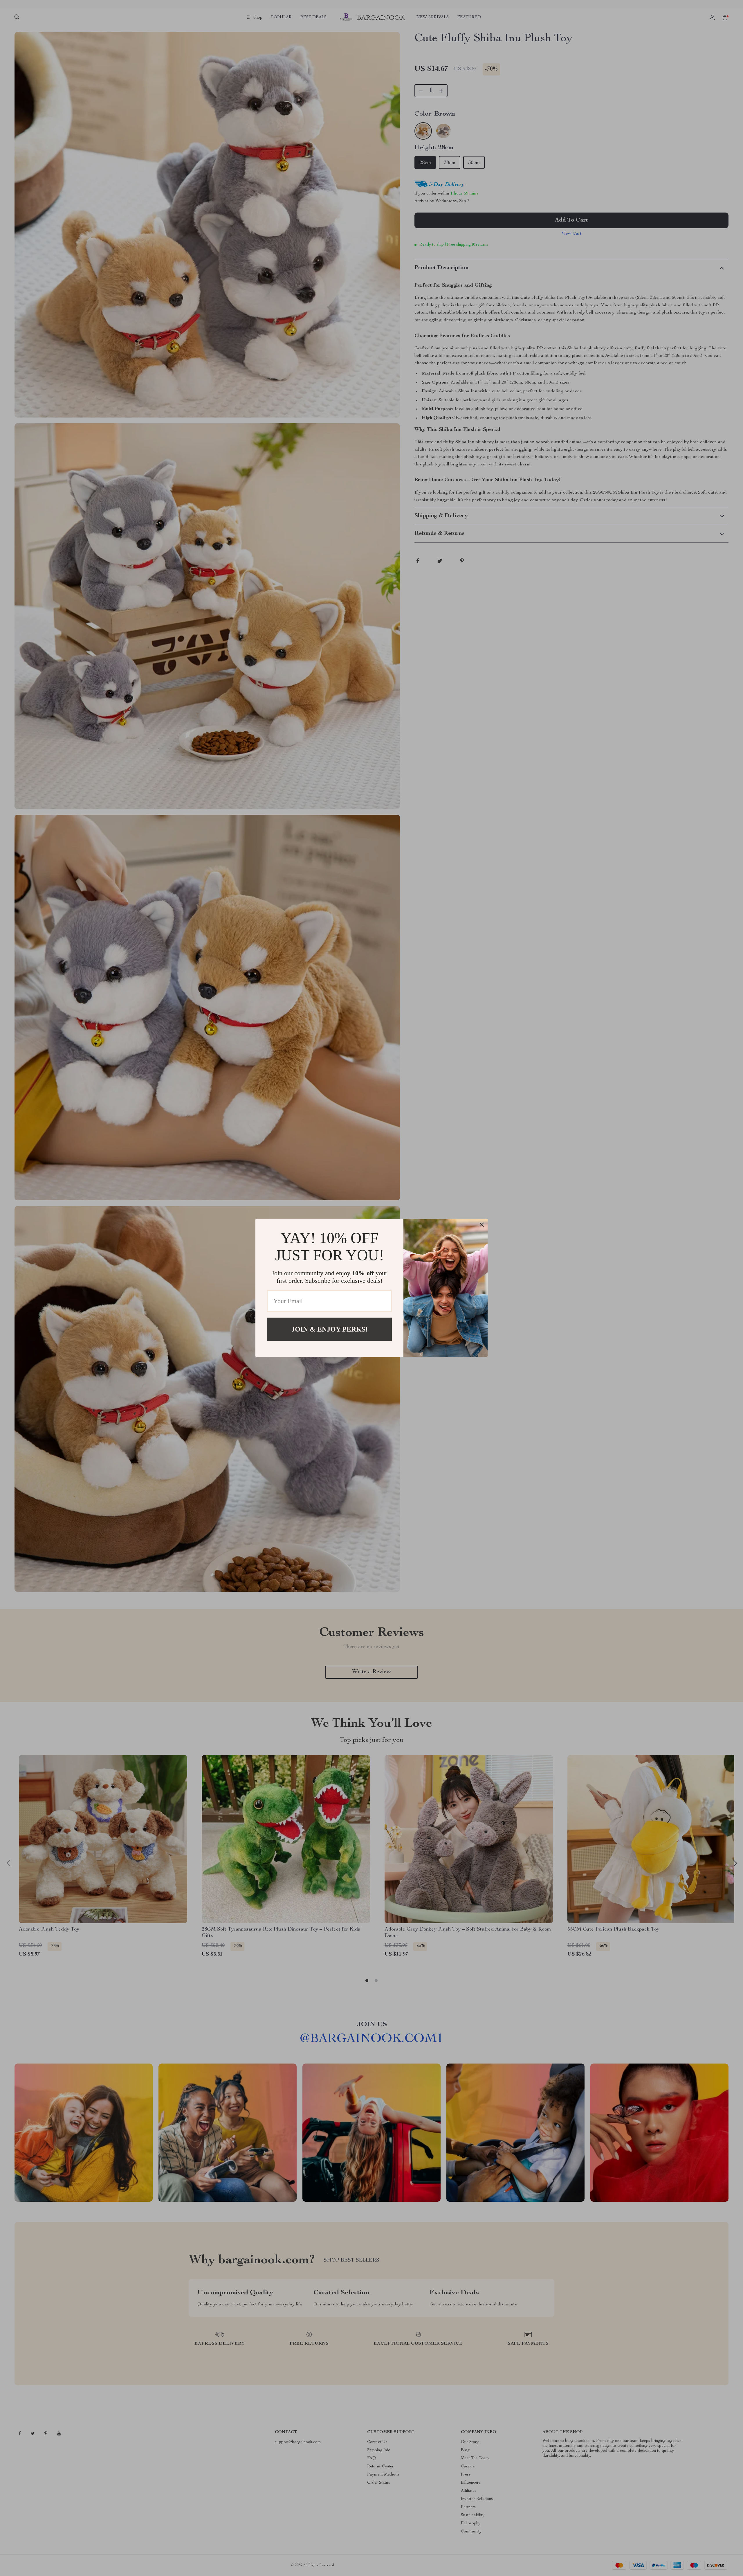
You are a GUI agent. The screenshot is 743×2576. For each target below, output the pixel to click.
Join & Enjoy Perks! (330, 1329)
